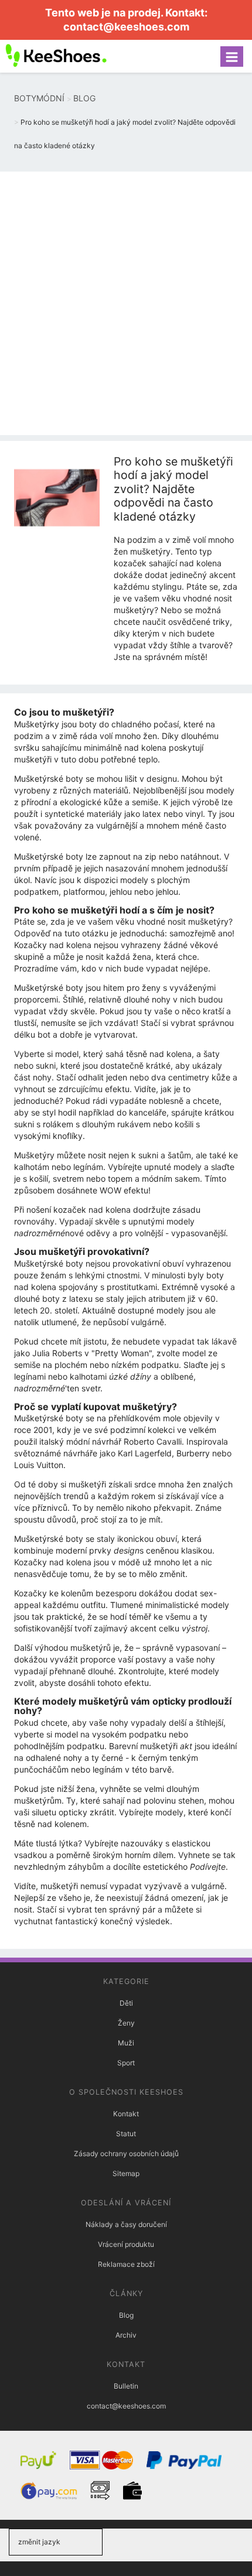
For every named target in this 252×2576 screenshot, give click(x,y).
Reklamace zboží (126, 2264)
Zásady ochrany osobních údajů (126, 2153)
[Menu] (232, 57)
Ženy (126, 2023)
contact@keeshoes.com (126, 27)
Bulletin (126, 2386)
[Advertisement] (126, 303)
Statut (126, 2134)
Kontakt (126, 2114)
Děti (126, 2003)
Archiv (126, 2335)
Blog (126, 2315)
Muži (126, 2043)
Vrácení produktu (126, 2244)
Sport (126, 2063)
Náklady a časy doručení (126, 2224)
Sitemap (126, 2173)
